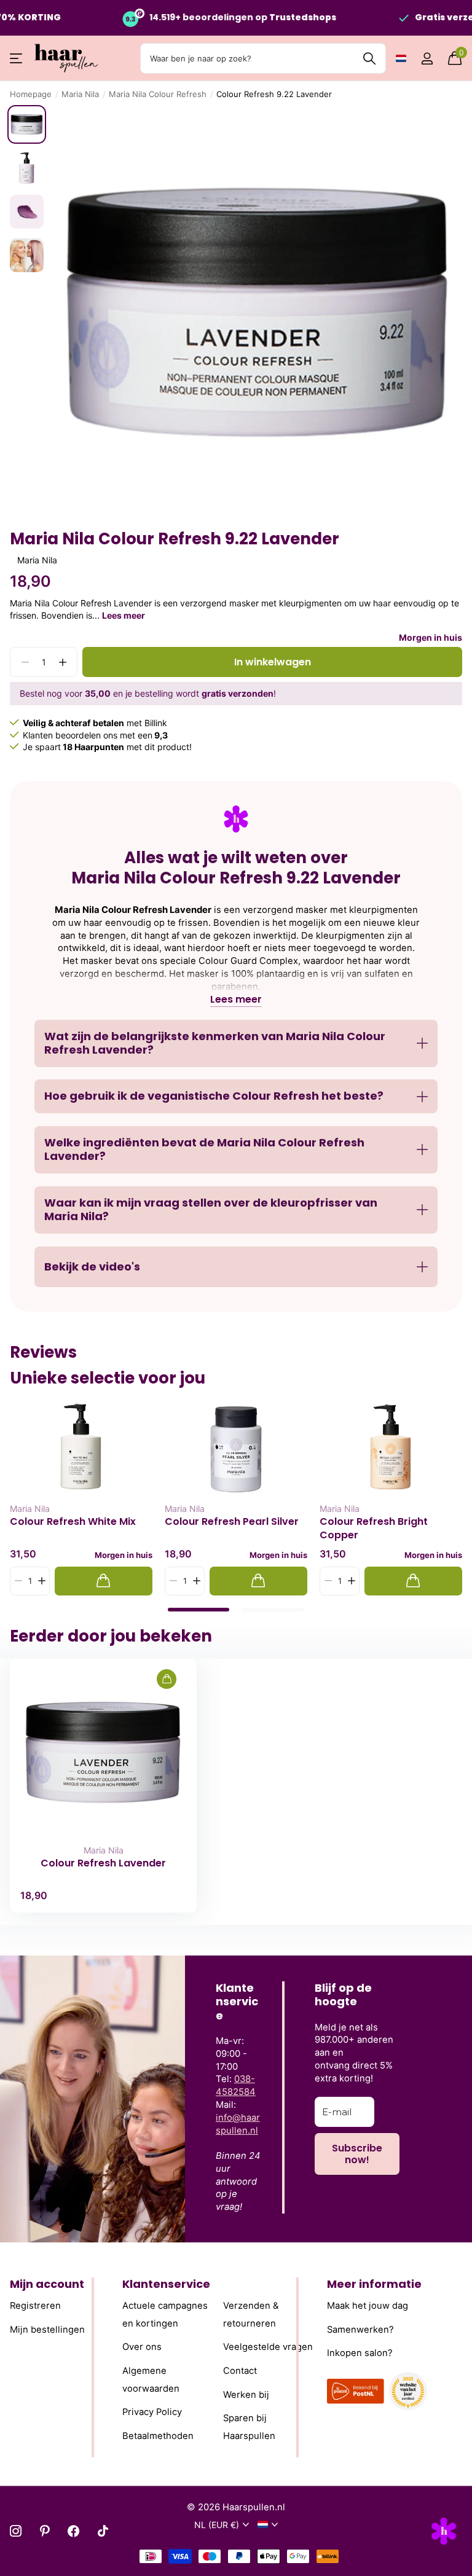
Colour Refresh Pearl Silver (232, 1522)
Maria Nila (80, 94)
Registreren (35, 2306)
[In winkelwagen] (104, 1581)
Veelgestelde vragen (268, 2347)
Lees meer (124, 615)
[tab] (199, 1610)
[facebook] (73, 2531)
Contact (240, 2371)
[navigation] (27, 124)
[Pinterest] (45, 2531)
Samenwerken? (360, 2329)
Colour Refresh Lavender (103, 1863)
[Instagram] (16, 2531)
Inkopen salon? (360, 2353)
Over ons (142, 2347)
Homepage (31, 94)
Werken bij (246, 2394)
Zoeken (369, 58)
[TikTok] (103, 2531)
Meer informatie (374, 2284)
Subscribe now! (357, 2154)
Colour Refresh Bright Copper (374, 1528)
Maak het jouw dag (368, 2306)
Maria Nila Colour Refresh (158, 94)
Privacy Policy (152, 2412)
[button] (62, 662)
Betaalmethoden (158, 2436)
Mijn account (47, 2284)
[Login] (427, 59)
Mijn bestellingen (47, 2329)
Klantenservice (166, 2284)
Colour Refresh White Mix (73, 1522)
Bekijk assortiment (17, 59)
